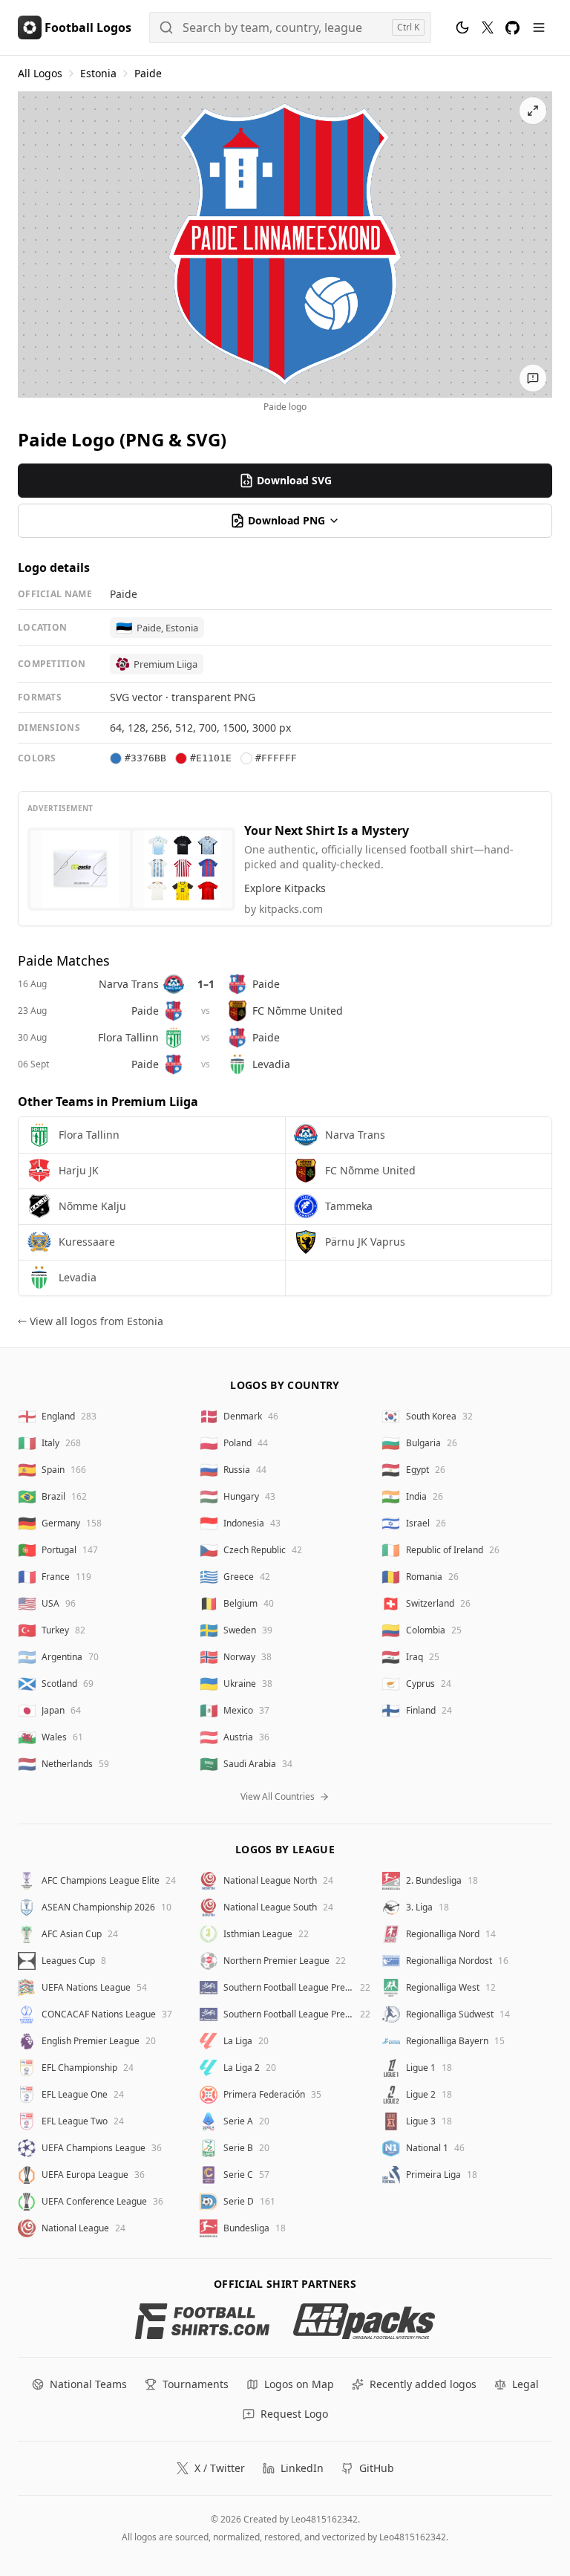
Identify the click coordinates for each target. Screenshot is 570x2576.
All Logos (40, 73)
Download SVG (294, 480)
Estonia (98, 73)
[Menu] (539, 27)
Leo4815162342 (324, 2519)
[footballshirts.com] (202, 2321)
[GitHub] (512, 28)
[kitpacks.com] (364, 2321)
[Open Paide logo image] (285, 244)
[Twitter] (488, 27)
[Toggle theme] (462, 27)
